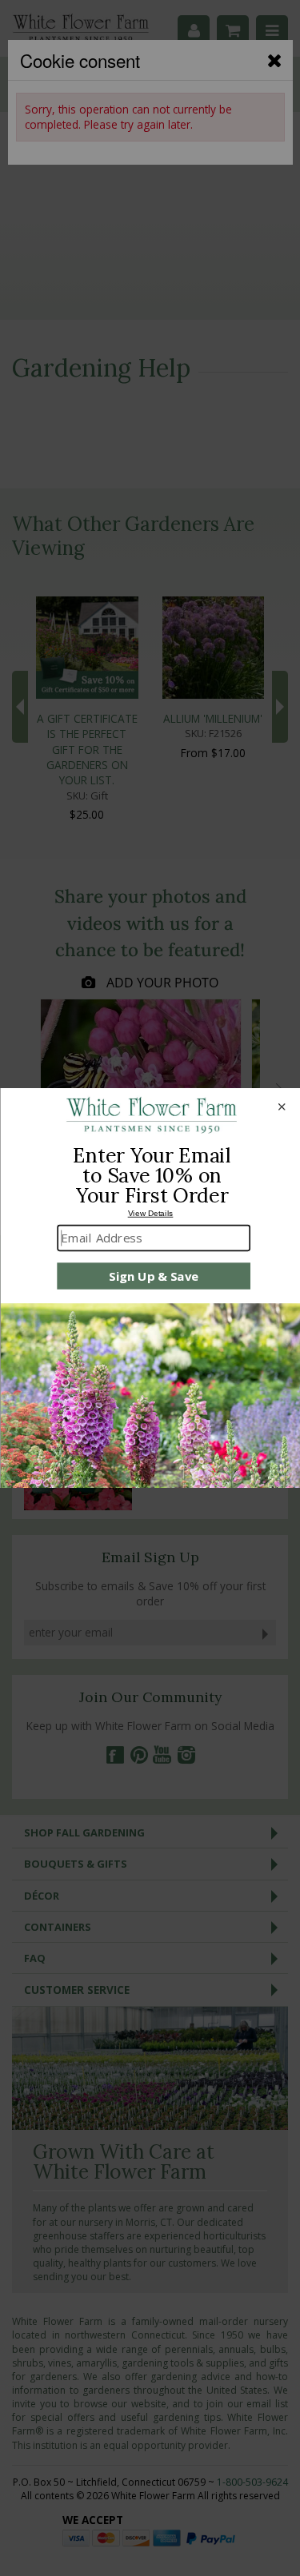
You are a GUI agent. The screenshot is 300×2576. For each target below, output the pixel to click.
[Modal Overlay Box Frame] (150, 1288)
